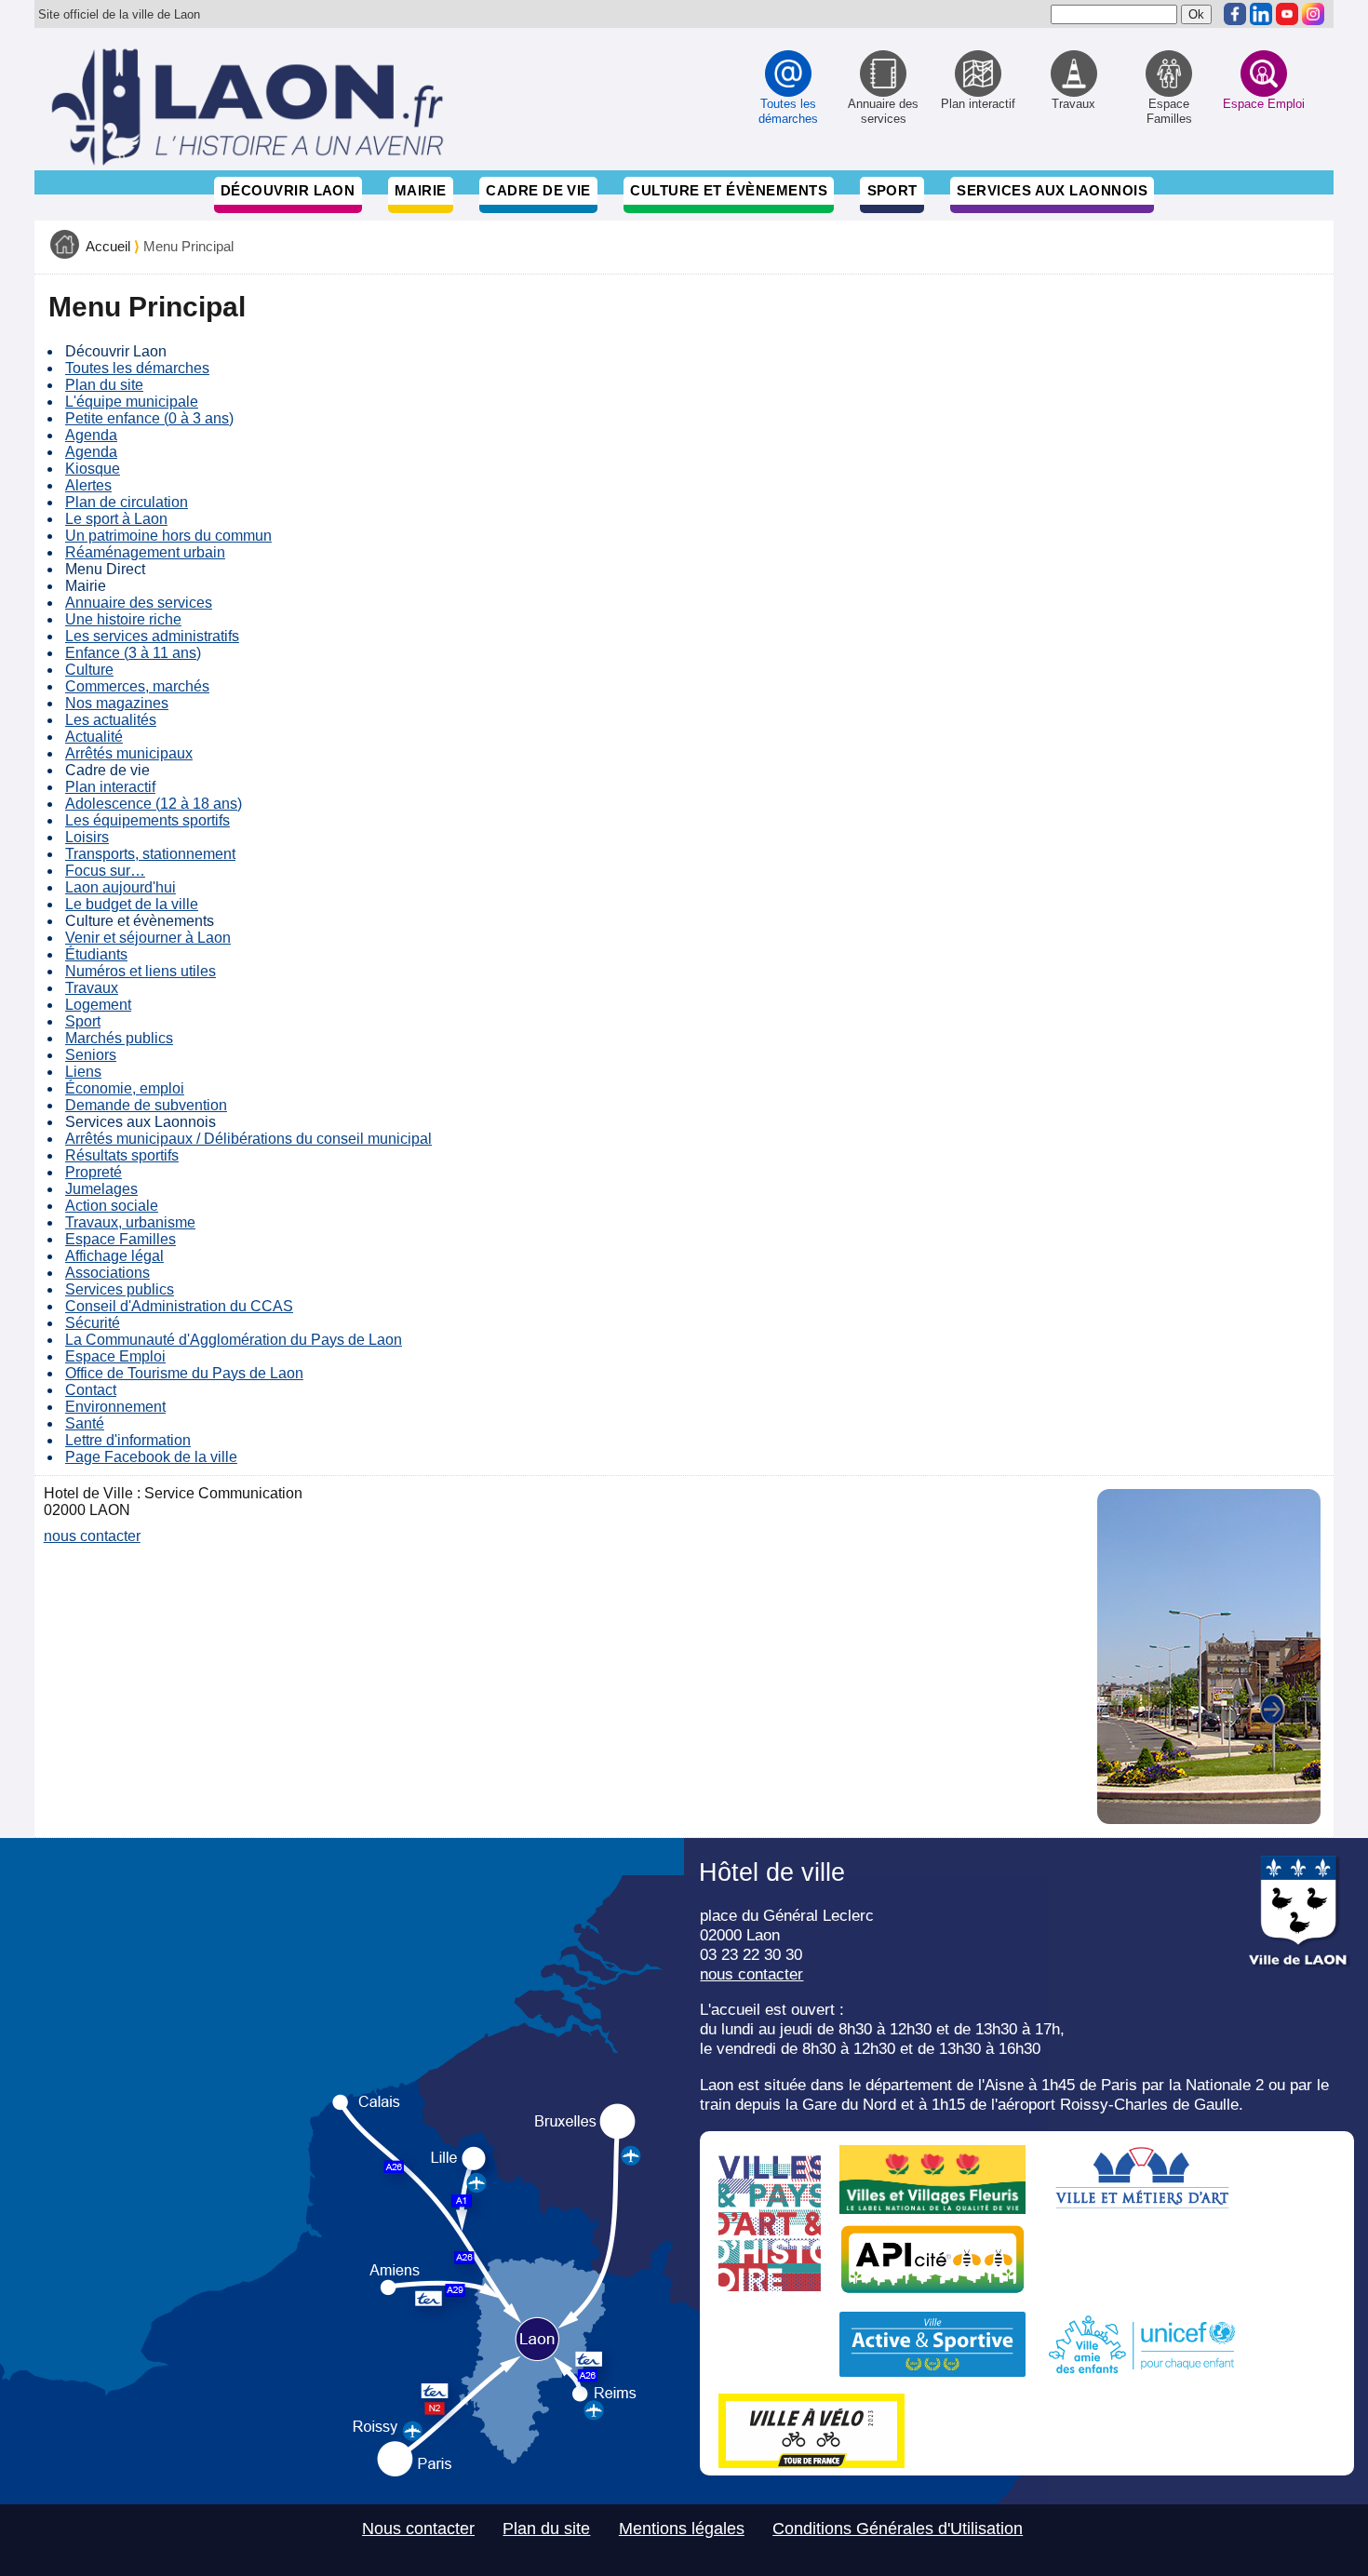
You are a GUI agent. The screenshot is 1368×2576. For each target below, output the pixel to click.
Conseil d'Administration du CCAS (179, 1306)
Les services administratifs (152, 636)
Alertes (88, 485)
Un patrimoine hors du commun (168, 536)
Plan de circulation (127, 502)
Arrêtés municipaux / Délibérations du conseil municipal (248, 1139)
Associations (107, 1273)
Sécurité (93, 1323)
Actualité (94, 737)
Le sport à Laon (116, 519)
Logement (98, 1005)
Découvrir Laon (288, 190)
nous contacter (92, 1536)
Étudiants (96, 954)
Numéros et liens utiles (141, 971)
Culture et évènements (729, 190)
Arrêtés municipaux (129, 753)
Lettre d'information (128, 1440)
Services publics (120, 1289)
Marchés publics (119, 1038)
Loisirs (87, 837)
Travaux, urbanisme (130, 1222)
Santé (85, 1423)
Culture (89, 670)
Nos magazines (117, 703)
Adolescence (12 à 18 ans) (154, 804)
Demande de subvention (146, 1105)
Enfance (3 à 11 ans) (133, 653)
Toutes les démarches (137, 368)
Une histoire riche (123, 619)
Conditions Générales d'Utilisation (898, 2529)
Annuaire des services (139, 603)
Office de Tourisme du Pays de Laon (184, 1373)
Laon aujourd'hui (121, 887)
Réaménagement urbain (145, 552)
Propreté (94, 1172)
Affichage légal (114, 1256)
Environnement (115, 1407)
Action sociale (112, 1206)
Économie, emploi (125, 1088)
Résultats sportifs (122, 1155)
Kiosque (93, 469)
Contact (91, 1390)
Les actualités (111, 720)
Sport (892, 190)
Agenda (91, 435)
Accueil (108, 247)
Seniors (91, 1055)
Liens (83, 1072)
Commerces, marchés (137, 686)
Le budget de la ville (132, 904)
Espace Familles (121, 1239)
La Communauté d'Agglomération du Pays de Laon (234, 1340)
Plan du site (104, 385)
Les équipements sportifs (148, 820)
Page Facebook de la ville (151, 1457)
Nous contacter (418, 2529)
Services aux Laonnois (1052, 190)
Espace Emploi (115, 1356)
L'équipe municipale (132, 402)
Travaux (92, 988)
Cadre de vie (538, 190)
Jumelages (101, 1189)
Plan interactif (110, 787)
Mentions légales (682, 2529)
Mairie (421, 190)
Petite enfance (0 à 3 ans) (149, 418)
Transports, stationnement (150, 854)
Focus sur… (105, 871)
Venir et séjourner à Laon (148, 938)
